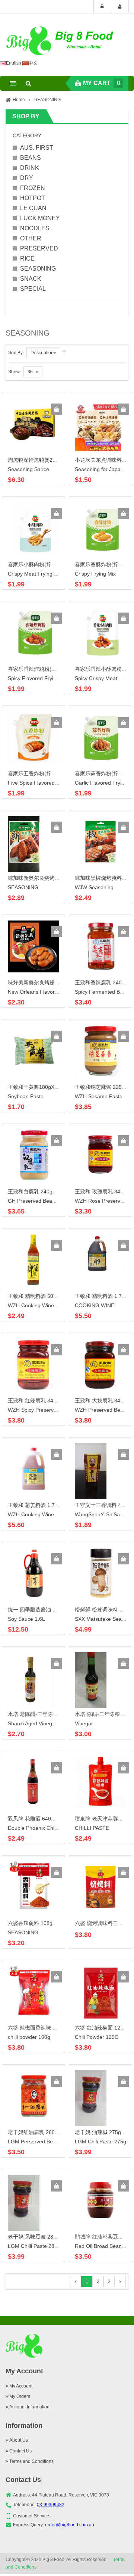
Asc (64, 353)
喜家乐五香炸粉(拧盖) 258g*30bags (50, 773)
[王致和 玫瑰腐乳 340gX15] (100, 1155)
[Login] (102, 7)
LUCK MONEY (40, 218)
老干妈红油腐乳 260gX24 (37, 2132)
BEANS (31, 158)
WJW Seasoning (94, 887)
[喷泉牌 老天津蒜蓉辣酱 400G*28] (100, 1782)
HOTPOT (33, 198)
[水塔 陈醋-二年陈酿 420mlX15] (91, 1680)
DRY (27, 178)
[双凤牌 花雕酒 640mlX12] (33, 1782)
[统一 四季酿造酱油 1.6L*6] (33, 1573)
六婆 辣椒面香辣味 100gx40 (40, 2028)
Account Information (29, 2407)
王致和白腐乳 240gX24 (35, 1192)
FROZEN (33, 188)
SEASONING (38, 269)
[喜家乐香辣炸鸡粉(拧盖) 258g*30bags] (33, 632)
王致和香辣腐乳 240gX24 (104, 982)
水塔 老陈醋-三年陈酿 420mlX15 (46, 1714)
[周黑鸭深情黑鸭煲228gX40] (33, 423)
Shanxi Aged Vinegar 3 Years (42, 1723)
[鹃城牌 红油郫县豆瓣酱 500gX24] (100, 2200)
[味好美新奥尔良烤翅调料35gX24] (33, 946)
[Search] (28, 83)
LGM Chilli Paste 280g (34, 2246)
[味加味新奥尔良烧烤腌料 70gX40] (24, 844)
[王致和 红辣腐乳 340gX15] (33, 1364)
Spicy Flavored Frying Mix (38, 678)
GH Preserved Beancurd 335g (43, 1201)
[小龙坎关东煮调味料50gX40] (98, 426)
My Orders (20, 2396)
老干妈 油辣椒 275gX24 (103, 2132)
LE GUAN (33, 208)
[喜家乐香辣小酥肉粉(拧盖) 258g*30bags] (100, 632)
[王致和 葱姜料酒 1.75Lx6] (33, 1468)
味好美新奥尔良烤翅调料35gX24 (46, 982)
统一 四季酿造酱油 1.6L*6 (38, 1610)
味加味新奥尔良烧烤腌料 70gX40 (46, 878)
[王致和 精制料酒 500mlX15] (33, 1259)
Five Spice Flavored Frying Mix (44, 783)
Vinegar (84, 1723)
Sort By (15, 353)
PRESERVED (39, 248)
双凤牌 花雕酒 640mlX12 (37, 1819)
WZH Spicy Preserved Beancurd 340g (52, 1410)
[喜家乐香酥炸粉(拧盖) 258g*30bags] (100, 528)
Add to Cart (57, 409)
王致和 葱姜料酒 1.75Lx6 (37, 1505)
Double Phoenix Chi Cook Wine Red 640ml (58, 1828)
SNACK (31, 279)
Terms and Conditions (31, 2461)
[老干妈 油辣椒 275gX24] (91, 2098)
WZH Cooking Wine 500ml (39, 1305)
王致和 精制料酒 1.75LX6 (104, 1296)
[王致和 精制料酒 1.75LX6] (100, 1252)
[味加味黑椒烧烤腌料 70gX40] (100, 841)
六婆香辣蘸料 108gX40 (35, 1923)
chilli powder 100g (29, 2037)
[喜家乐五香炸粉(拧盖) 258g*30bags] (33, 737)
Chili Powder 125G (97, 2037)
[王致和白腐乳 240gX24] (33, 1155)
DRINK (30, 168)
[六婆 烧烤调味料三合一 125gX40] (100, 1887)
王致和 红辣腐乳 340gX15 (38, 1401)
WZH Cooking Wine (31, 1514)
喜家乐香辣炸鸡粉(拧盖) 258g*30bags (52, 669)
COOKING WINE (95, 1305)
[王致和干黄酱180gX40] (33, 1050)
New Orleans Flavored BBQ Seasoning (54, 992)
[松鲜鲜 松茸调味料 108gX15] (100, 1573)
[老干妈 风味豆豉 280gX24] (24, 2202)
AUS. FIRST (37, 148)
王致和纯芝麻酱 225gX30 (104, 1087)
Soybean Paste (26, 1096)
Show (14, 372)
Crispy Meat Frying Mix (35, 574)
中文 (33, 63)
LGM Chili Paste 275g (100, 2142)
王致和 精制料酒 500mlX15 (39, 1296)
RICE (27, 258)
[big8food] (61, 41)
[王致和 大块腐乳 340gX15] (100, 1364)
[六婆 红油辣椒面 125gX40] (100, 1993)
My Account (21, 2386)
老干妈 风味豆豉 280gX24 (38, 2237)
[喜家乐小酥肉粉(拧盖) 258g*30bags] (33, 528)
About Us (19, 2440)
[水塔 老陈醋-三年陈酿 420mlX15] (31, 1680)
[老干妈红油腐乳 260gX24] (33, 2096)
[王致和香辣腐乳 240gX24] (100, 946)
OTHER (31, 238)
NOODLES (35, 228)
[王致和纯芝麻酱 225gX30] (100, 1050)
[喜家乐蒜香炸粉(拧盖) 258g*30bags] (100, 737)
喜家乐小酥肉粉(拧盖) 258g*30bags (50, 564)
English (14, 63)
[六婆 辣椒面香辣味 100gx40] (33, 1991)
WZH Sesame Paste (99, 1096)
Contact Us (20, 2451)
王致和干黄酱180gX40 (34, 1087)
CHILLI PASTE (92, 1828)
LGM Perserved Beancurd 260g (45, 2142)
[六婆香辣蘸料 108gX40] (33, 1887)
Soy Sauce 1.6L (26, 1619)
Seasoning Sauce (28, 469)
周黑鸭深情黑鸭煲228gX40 (39, 460)
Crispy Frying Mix (95, 574)
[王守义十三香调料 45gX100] (91, 1471)
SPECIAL (33, 289)
